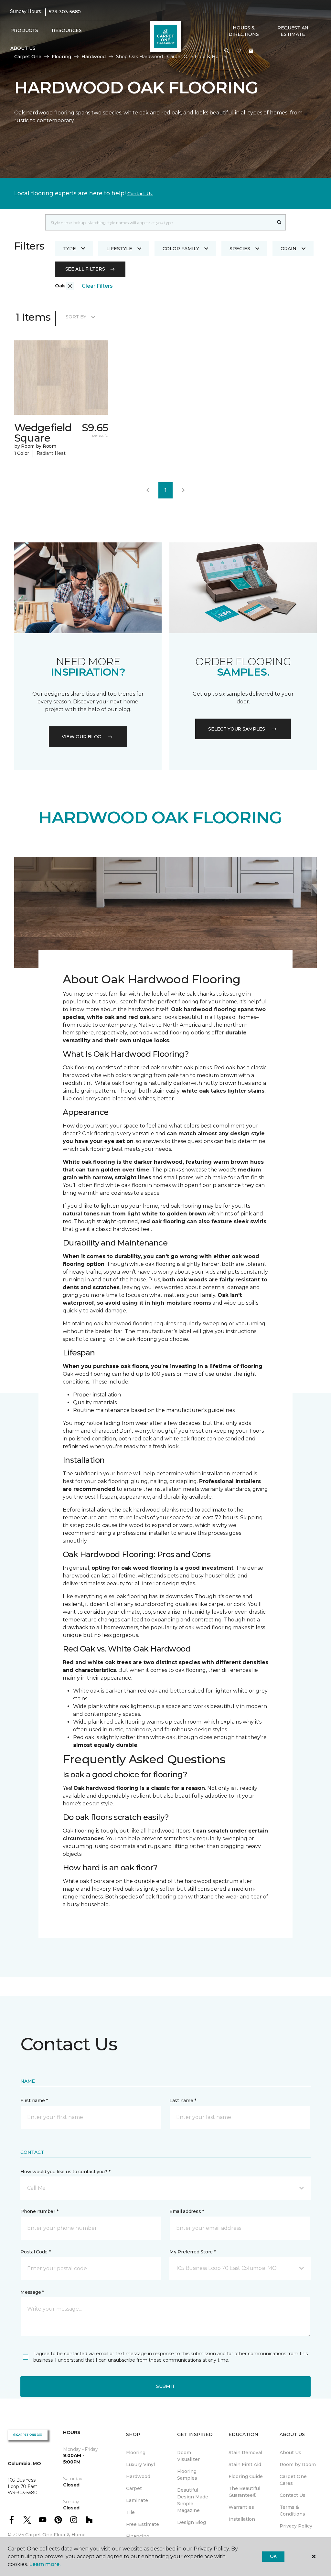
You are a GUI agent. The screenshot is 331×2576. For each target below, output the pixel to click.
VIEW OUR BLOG (81, 737)
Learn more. (45, 2564)
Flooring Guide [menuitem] (246, 2476)
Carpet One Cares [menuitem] (293, 2480)
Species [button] (240, 249)
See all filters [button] (85, 269)
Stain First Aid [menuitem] (245, 2464)
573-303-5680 (65, 12)
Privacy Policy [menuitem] (296, 2526)
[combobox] (159, 222)
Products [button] (24, 30)
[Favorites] (239, 51)
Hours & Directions (244, 31)
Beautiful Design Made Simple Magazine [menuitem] (193, 2500)
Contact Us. (140, 194)
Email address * (187, 2211)
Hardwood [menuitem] (138, 2476)
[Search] (279, 222)
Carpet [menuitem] (134, 2488)
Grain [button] (288, 249)
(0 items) (251, 51)
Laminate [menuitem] (137, 2500)
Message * (32, 2292)
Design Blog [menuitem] (192, 2522)
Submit (165, 2386)
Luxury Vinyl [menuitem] (140, 2464)
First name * (34, 2100)
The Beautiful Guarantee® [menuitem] (244, 2492)
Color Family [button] (181, 249)
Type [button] (69, 249)
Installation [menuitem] (242, 2519)
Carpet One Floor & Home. (56, 2535)
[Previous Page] (148, 490)
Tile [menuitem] (130, 2512)
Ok (273, 2556)
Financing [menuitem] (138, 2536)
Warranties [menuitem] (241, 2507)
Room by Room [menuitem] (298, 2464)
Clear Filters (97, 286)
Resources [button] (67, 30)
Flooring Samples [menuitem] (187, 2475)
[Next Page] (183, 490)
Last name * (183, 2100)
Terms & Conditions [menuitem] (292, 2511)
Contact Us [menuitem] (293, 2495)
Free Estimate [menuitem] (143, 2524)
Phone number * (39, 2211)
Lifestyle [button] (119, 249)
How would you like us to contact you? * (65, 2172)
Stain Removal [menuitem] (245, 2453)
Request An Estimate (293, 31)
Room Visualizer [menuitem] (188, 2456)
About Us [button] (23, 48)
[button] (227, 51)
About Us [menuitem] (290, 2453)
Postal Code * (35, 2252)
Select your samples (237, 729)
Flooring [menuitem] (136, 2453)
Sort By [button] (76, 317)
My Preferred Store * (192, 2252)
